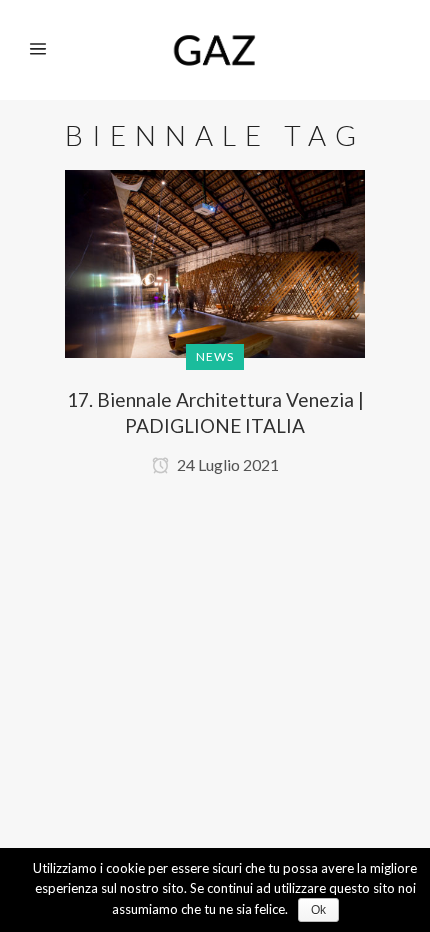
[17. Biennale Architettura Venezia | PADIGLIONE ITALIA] (215, 282)
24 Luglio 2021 (226, 464)
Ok (318, 910)
